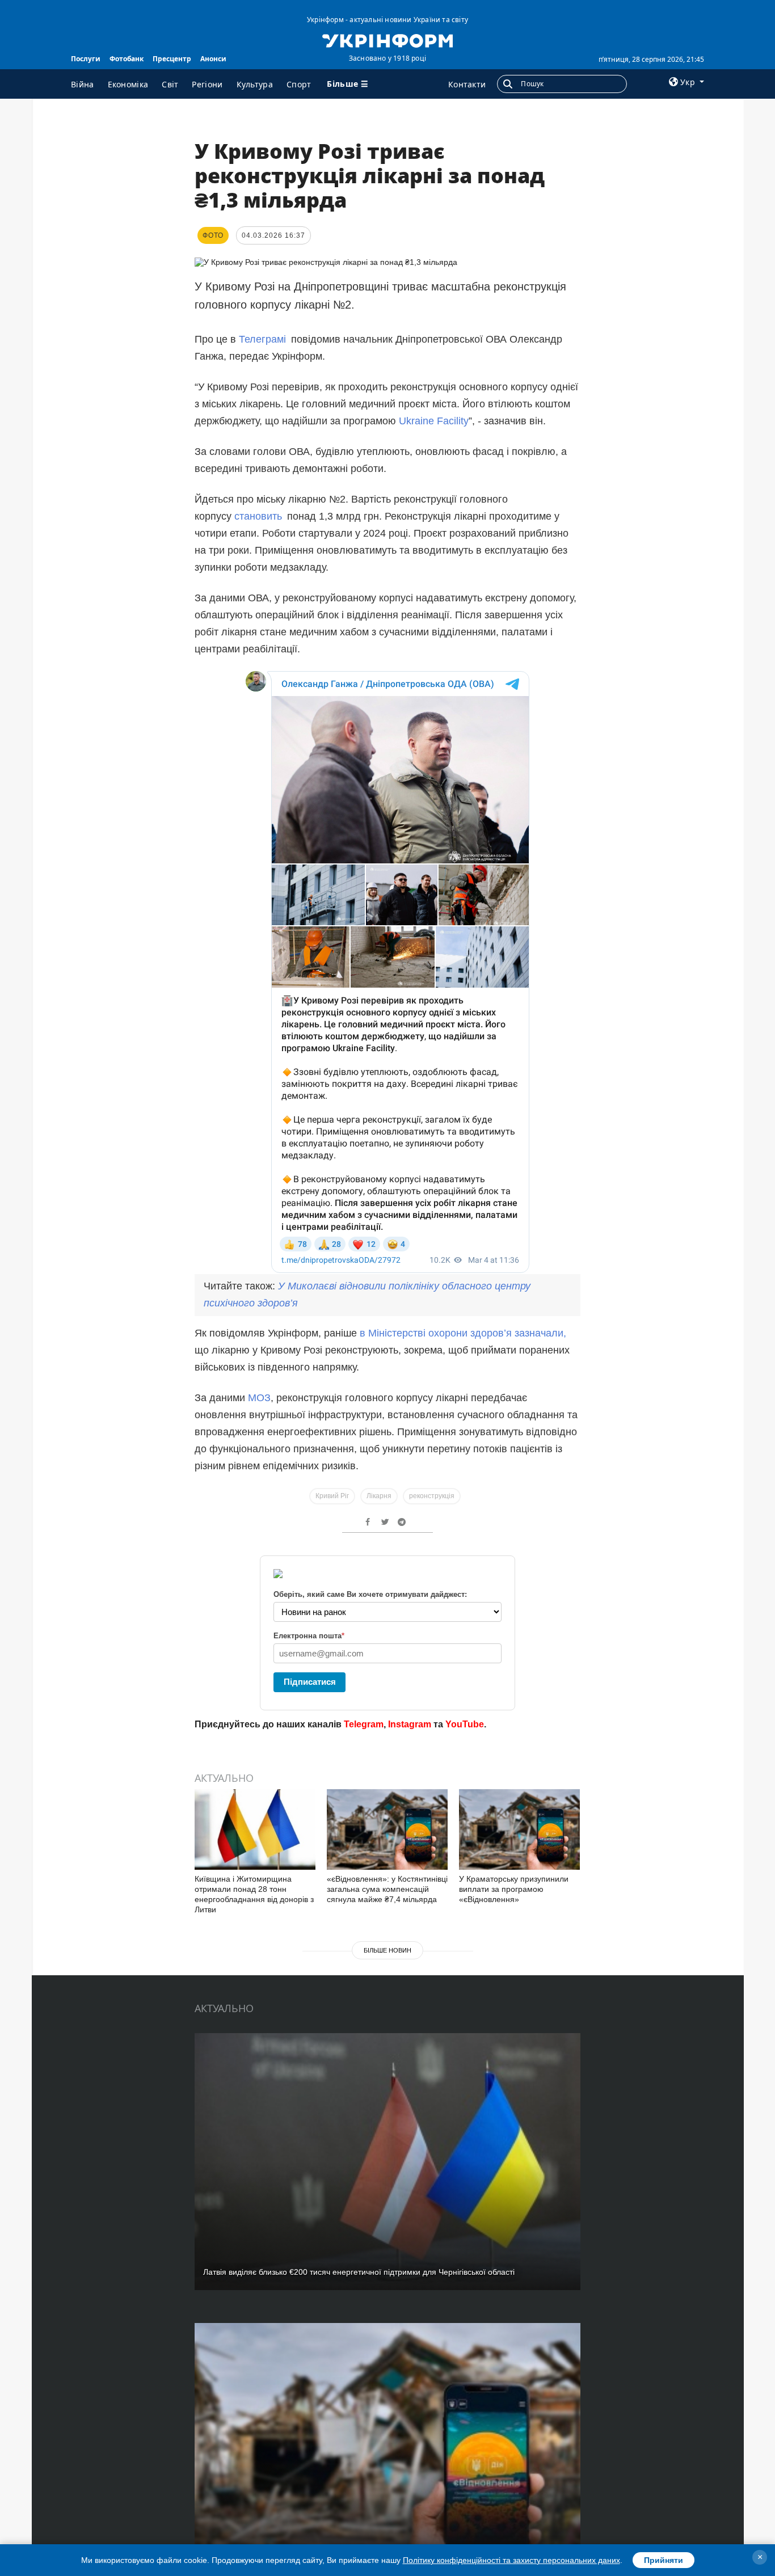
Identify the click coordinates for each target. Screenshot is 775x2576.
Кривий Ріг (332, 1496)
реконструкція (432, 1496)
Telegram (364, 1724)
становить (258, 516)
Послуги (86, 59)
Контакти (467, 84)
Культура (255, 84)
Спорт (299, 84)
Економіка (128, 84)
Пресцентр (172, 59)
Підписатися (310, 1682)
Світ (170, 84)
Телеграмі (262, 339)
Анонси (213, 59)
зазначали (539, 1333)
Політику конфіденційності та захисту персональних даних (511, 2560)
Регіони (207, 84)
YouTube (465, 1724)
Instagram (410, 1724)
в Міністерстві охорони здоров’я (437, 1333)
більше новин (387, 1950)
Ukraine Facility (434, 421)
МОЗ (259, 1398)
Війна (83, 84)
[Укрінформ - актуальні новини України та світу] (387, 40)
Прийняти (664, 2560)
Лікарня (379, 1496)
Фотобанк (127, 59)
